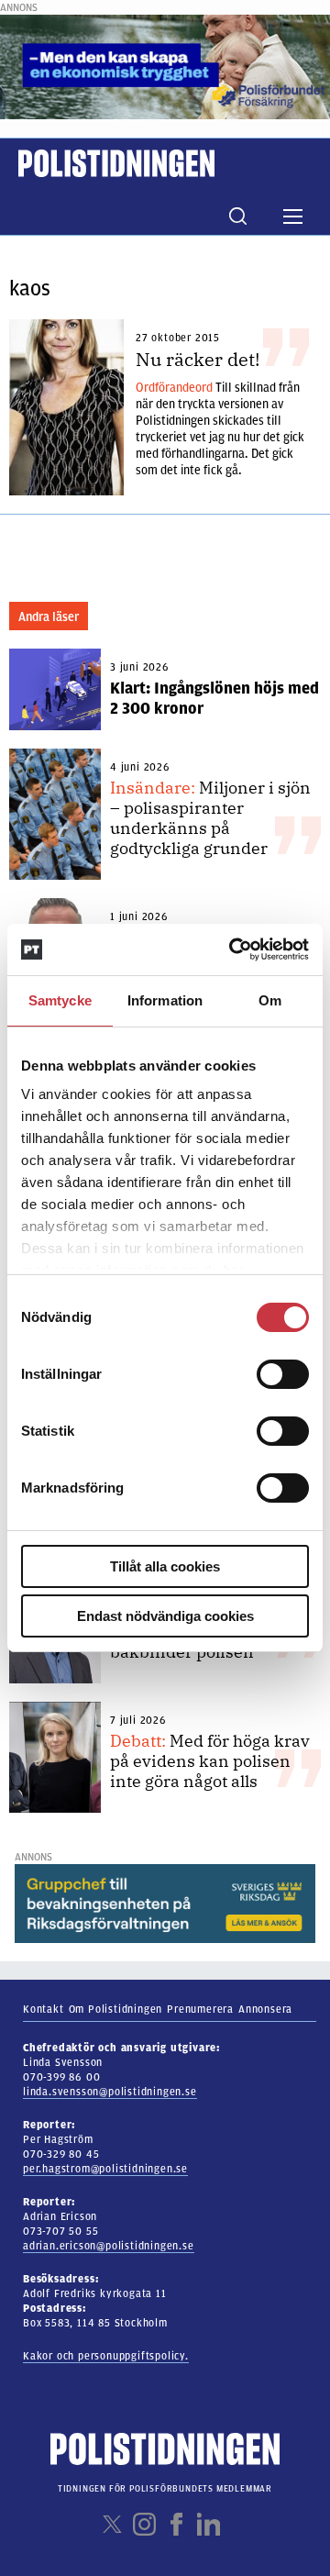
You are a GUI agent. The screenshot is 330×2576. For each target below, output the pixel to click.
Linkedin (209, 2524)
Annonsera (265, 2009)
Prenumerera (200, 2009)
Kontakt (44, 2009)
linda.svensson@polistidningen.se (110, 2092)
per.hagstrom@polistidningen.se (105, 2169)
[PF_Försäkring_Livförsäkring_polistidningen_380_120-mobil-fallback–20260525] (165, 66)
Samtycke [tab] (60, 1000)
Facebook (176, 2524)
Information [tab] (165, 1000)
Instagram (144, 2524)
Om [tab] (270, 1000)
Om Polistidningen (116, 2009)
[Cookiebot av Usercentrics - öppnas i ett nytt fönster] (233, 949)
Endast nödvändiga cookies (165, 1616)
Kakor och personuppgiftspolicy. (106, 2356)
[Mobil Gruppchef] (165, 1903)
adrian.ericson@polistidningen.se (109, 2246)
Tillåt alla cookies (165, 1566)
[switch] (283, 1374)
